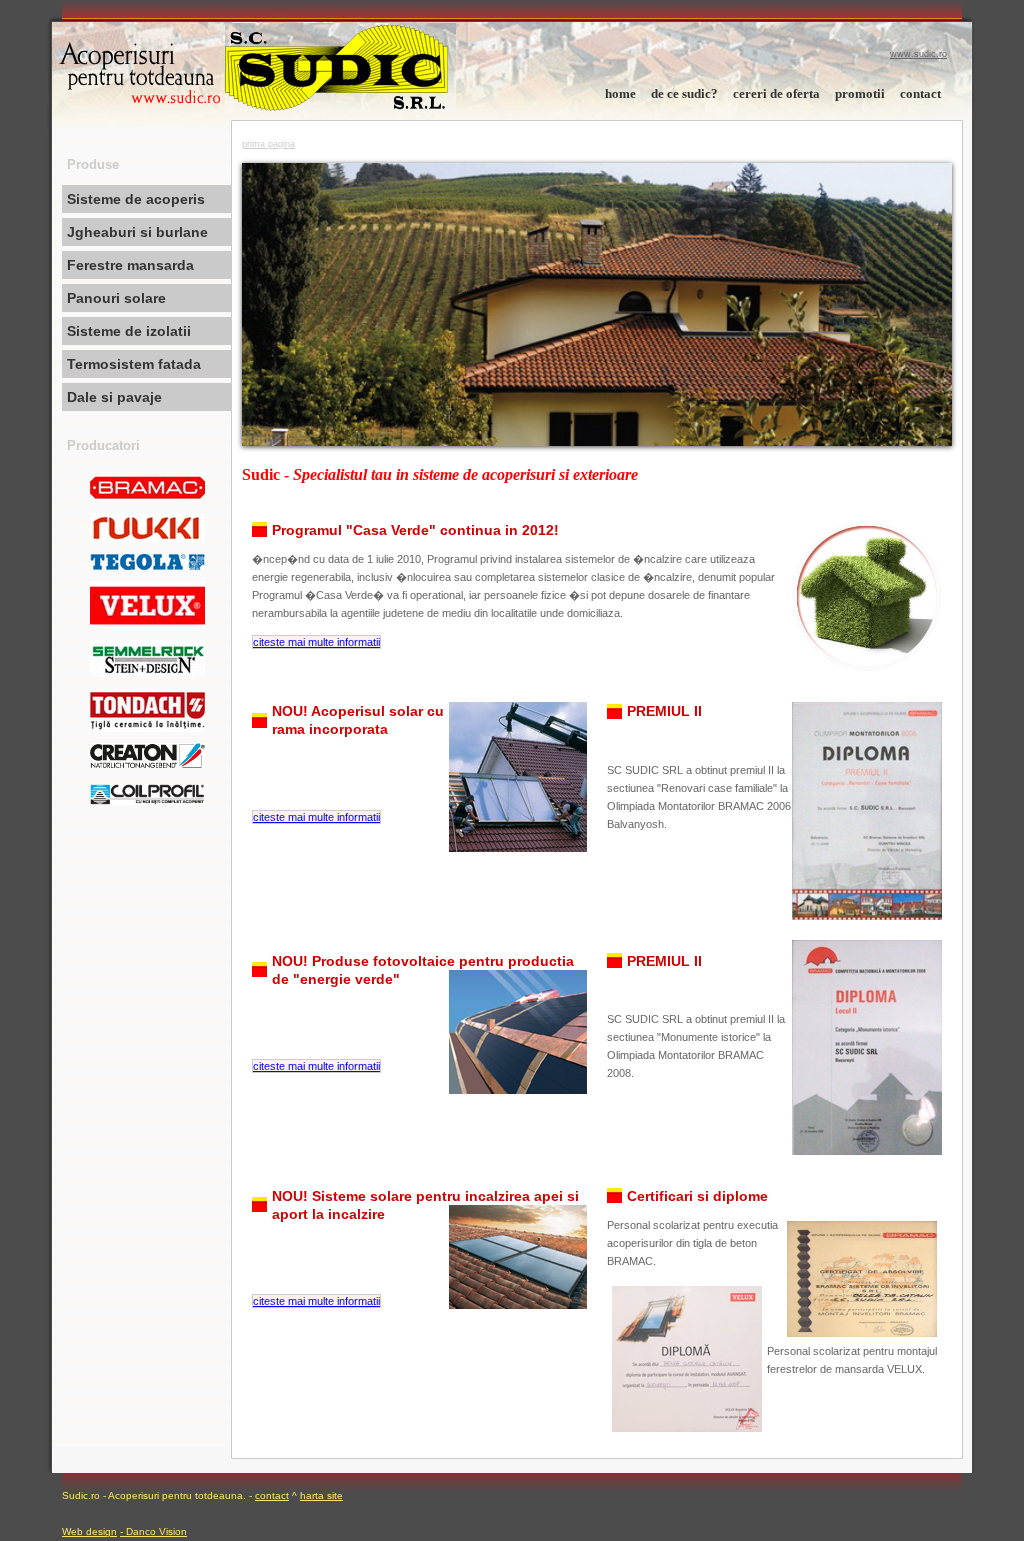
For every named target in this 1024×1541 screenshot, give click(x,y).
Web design (89, 1531)
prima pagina (268, 144)
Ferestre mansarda (130, 265)
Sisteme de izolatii (129, 331)
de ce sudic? (684, 93)
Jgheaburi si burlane (137, 232)
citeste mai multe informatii (316, 642)
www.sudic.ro (918, 54)
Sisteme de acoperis (136, 199)
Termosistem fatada (134, 364)
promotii (860, 93)
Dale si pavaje (114, 397)
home (620, 93)
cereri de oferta (776, 93)
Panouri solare (116, 298)
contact (920, 93)
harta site (321, 1495)
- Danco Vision (153, 1531)
